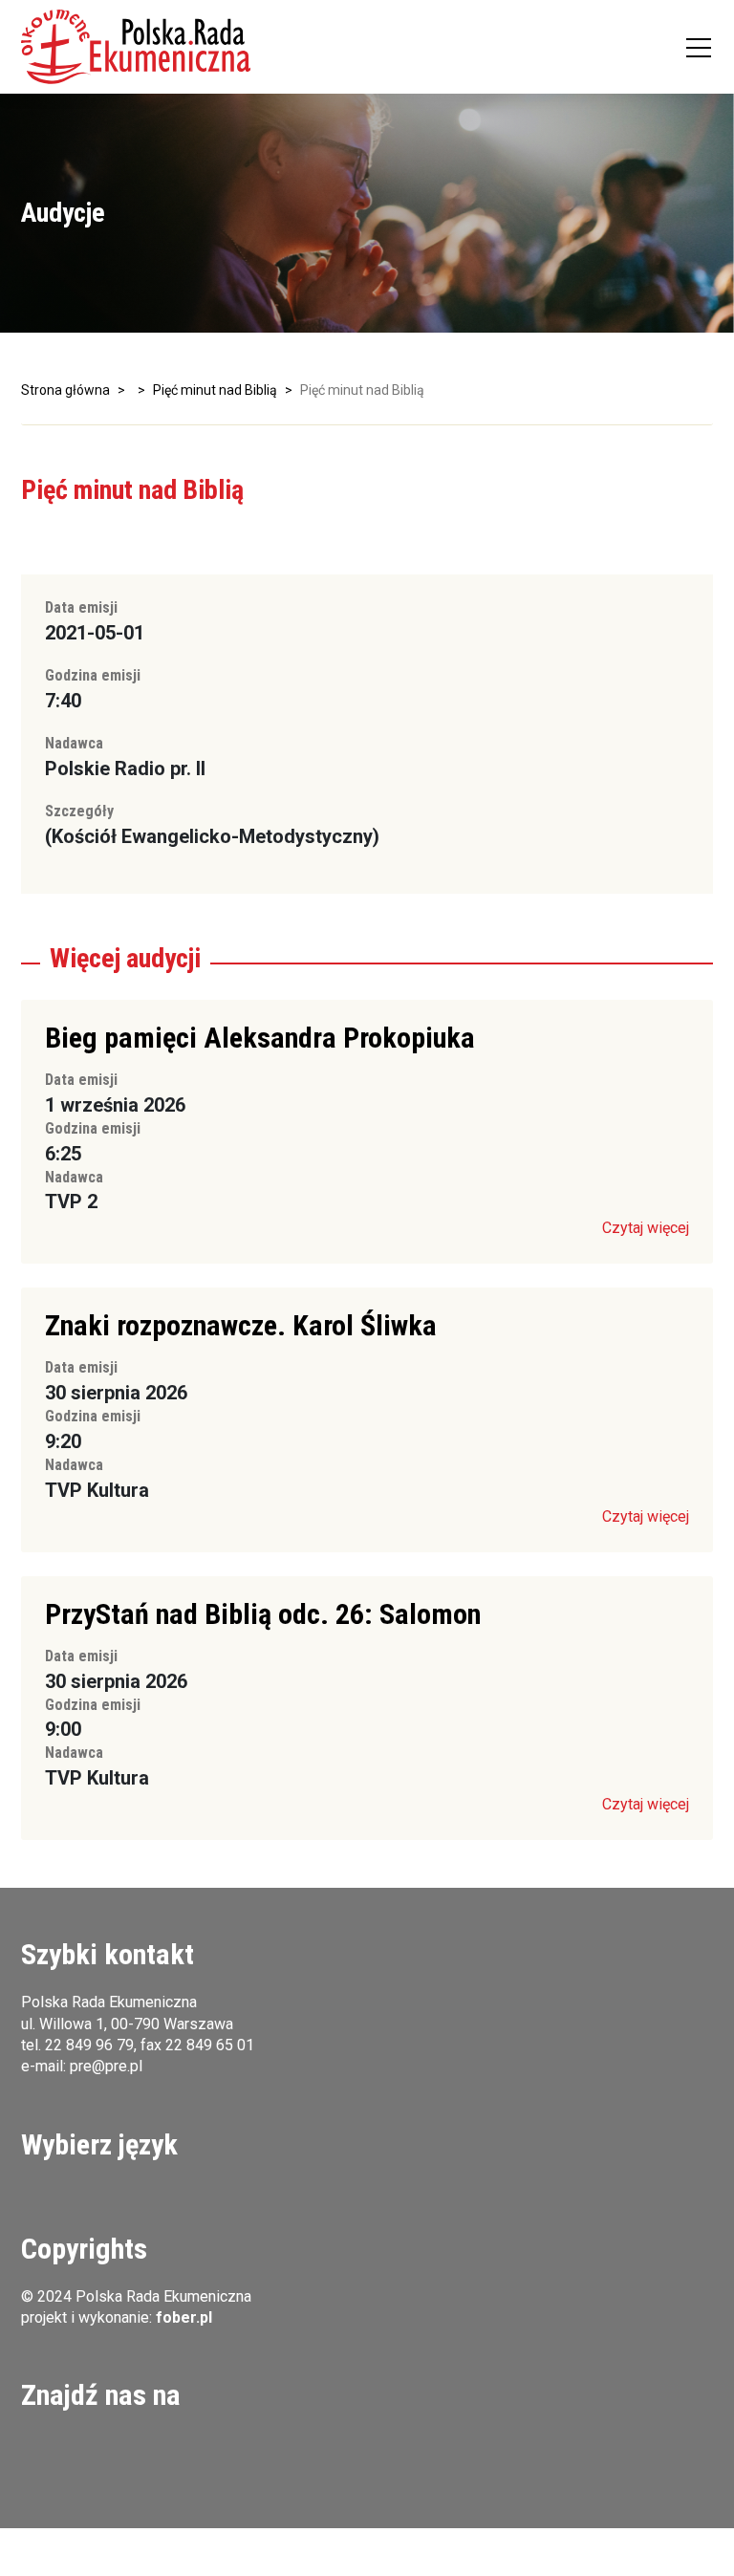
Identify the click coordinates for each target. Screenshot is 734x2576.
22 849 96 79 (89, 2045)
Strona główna (65, 390)
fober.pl (184, 2317)
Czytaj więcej (646, 1228)
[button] (136, 47)
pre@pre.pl (106, 2066)
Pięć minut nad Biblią (215, 390)
